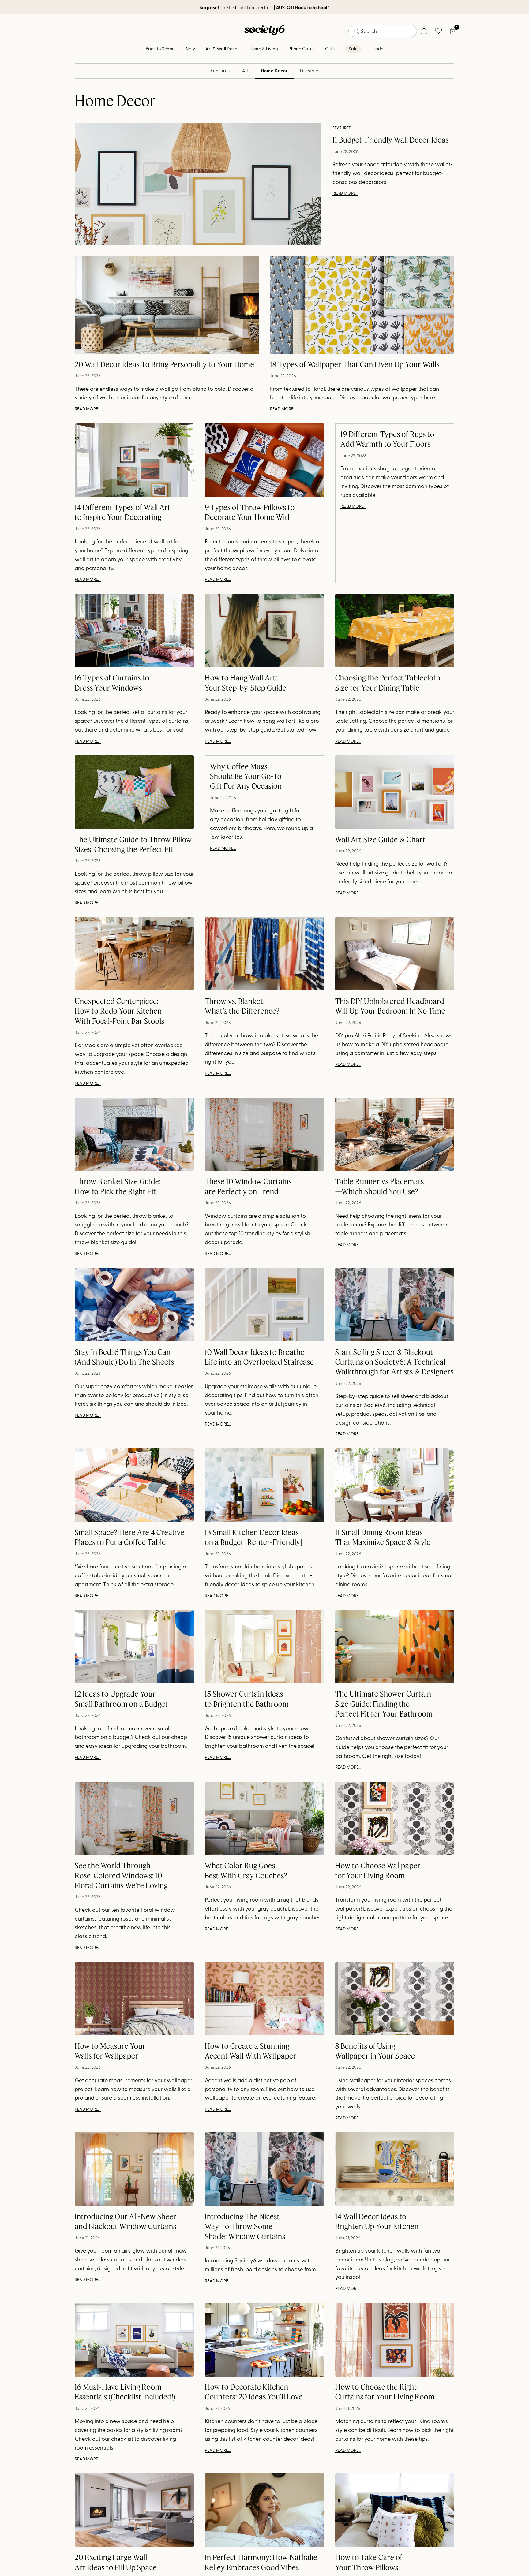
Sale (353, 48)
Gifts (330, 48)
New (190, 48)
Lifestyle (309, 71)
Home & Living (264, 48)
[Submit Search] (356, 31)
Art (246, 71)
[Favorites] (438, 31)
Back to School (161, 48)
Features (220, 71)
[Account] (424, 31)
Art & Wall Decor (222, 48)
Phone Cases (301, 48)
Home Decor (274, 71)
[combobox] (383, 31)
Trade (377, 48)
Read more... (345, 193)
